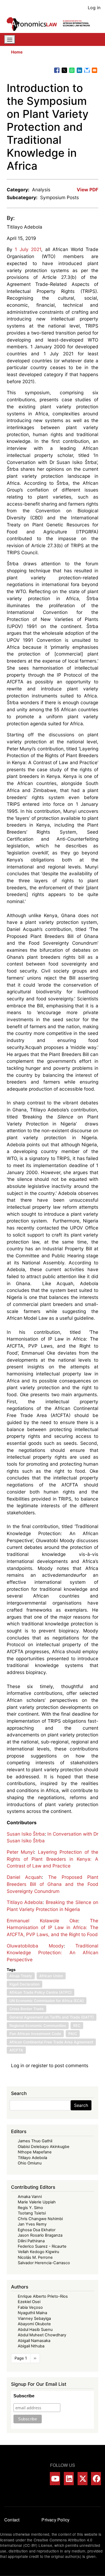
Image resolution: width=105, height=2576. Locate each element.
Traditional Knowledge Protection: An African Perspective (53, 1953)
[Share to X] (64, 70)
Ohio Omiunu (30, 2163)
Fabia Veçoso (30, 2307)
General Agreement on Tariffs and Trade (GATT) (52, 2017)
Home (17, 52)
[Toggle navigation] (10, 39)
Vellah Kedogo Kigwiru (38, 2252)
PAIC (73, 2034)
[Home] (50, 24)
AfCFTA (16, 2050)
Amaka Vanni (30, 2197)
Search (81, 2105)
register (39, 2065)
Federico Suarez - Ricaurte (42, 2246)
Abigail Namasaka (34, 2341)
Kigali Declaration (24, 1984)
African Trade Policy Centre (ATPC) (41, 1992)
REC (77, 2026)
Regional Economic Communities (38, 2026)
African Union (51, 1976)
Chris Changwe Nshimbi (40, 2219)
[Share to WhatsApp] (72, 70)
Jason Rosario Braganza (40, 2235)
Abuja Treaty (21, 1976)
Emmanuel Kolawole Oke (43, 1921)
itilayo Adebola (26, 1902)
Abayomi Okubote (34, 2324)
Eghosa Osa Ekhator (37, 2230)
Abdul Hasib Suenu (35, 2330)
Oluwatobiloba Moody (35, 1946)
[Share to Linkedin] (79, 70)
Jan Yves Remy (32, 2224)
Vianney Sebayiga (34, 2318)
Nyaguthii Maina (32, 2313)
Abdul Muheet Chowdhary (42, 2335)
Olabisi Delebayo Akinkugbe (44, 2147)
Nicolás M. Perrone (35, 2257)
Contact (12, 2520)
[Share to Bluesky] (87, 70)
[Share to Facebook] (57, 70)
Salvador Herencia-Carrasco (44, 2263)
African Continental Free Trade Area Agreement (51, 2042)
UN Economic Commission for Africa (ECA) (47, 2001)
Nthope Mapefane (35, 2152)
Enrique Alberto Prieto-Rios (43, 2296)
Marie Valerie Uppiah (37, 2202)
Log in (94, 8)
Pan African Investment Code (35, 2034)
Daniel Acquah (24, 1877)
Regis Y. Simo (30, 2208)
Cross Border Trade (27, 2009)
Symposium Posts (59, 197)
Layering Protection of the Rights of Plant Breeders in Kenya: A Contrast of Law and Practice (53, 1859)
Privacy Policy (55, 2520)
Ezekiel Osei (29, 2302)
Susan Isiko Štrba (26, 1834)
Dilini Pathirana (31, 2241)
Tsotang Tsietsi (32, 2213)
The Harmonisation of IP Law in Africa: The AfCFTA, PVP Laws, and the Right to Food (53, 1927)
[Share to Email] (94, 70)
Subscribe (24, 2396)
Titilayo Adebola (24, 227)
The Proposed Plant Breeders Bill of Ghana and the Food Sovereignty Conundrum (53, 1884)
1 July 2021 (28, 249)
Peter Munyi (20, 1852)
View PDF (87, 190)
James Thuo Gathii (35, 2141)
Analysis (41, 190)
